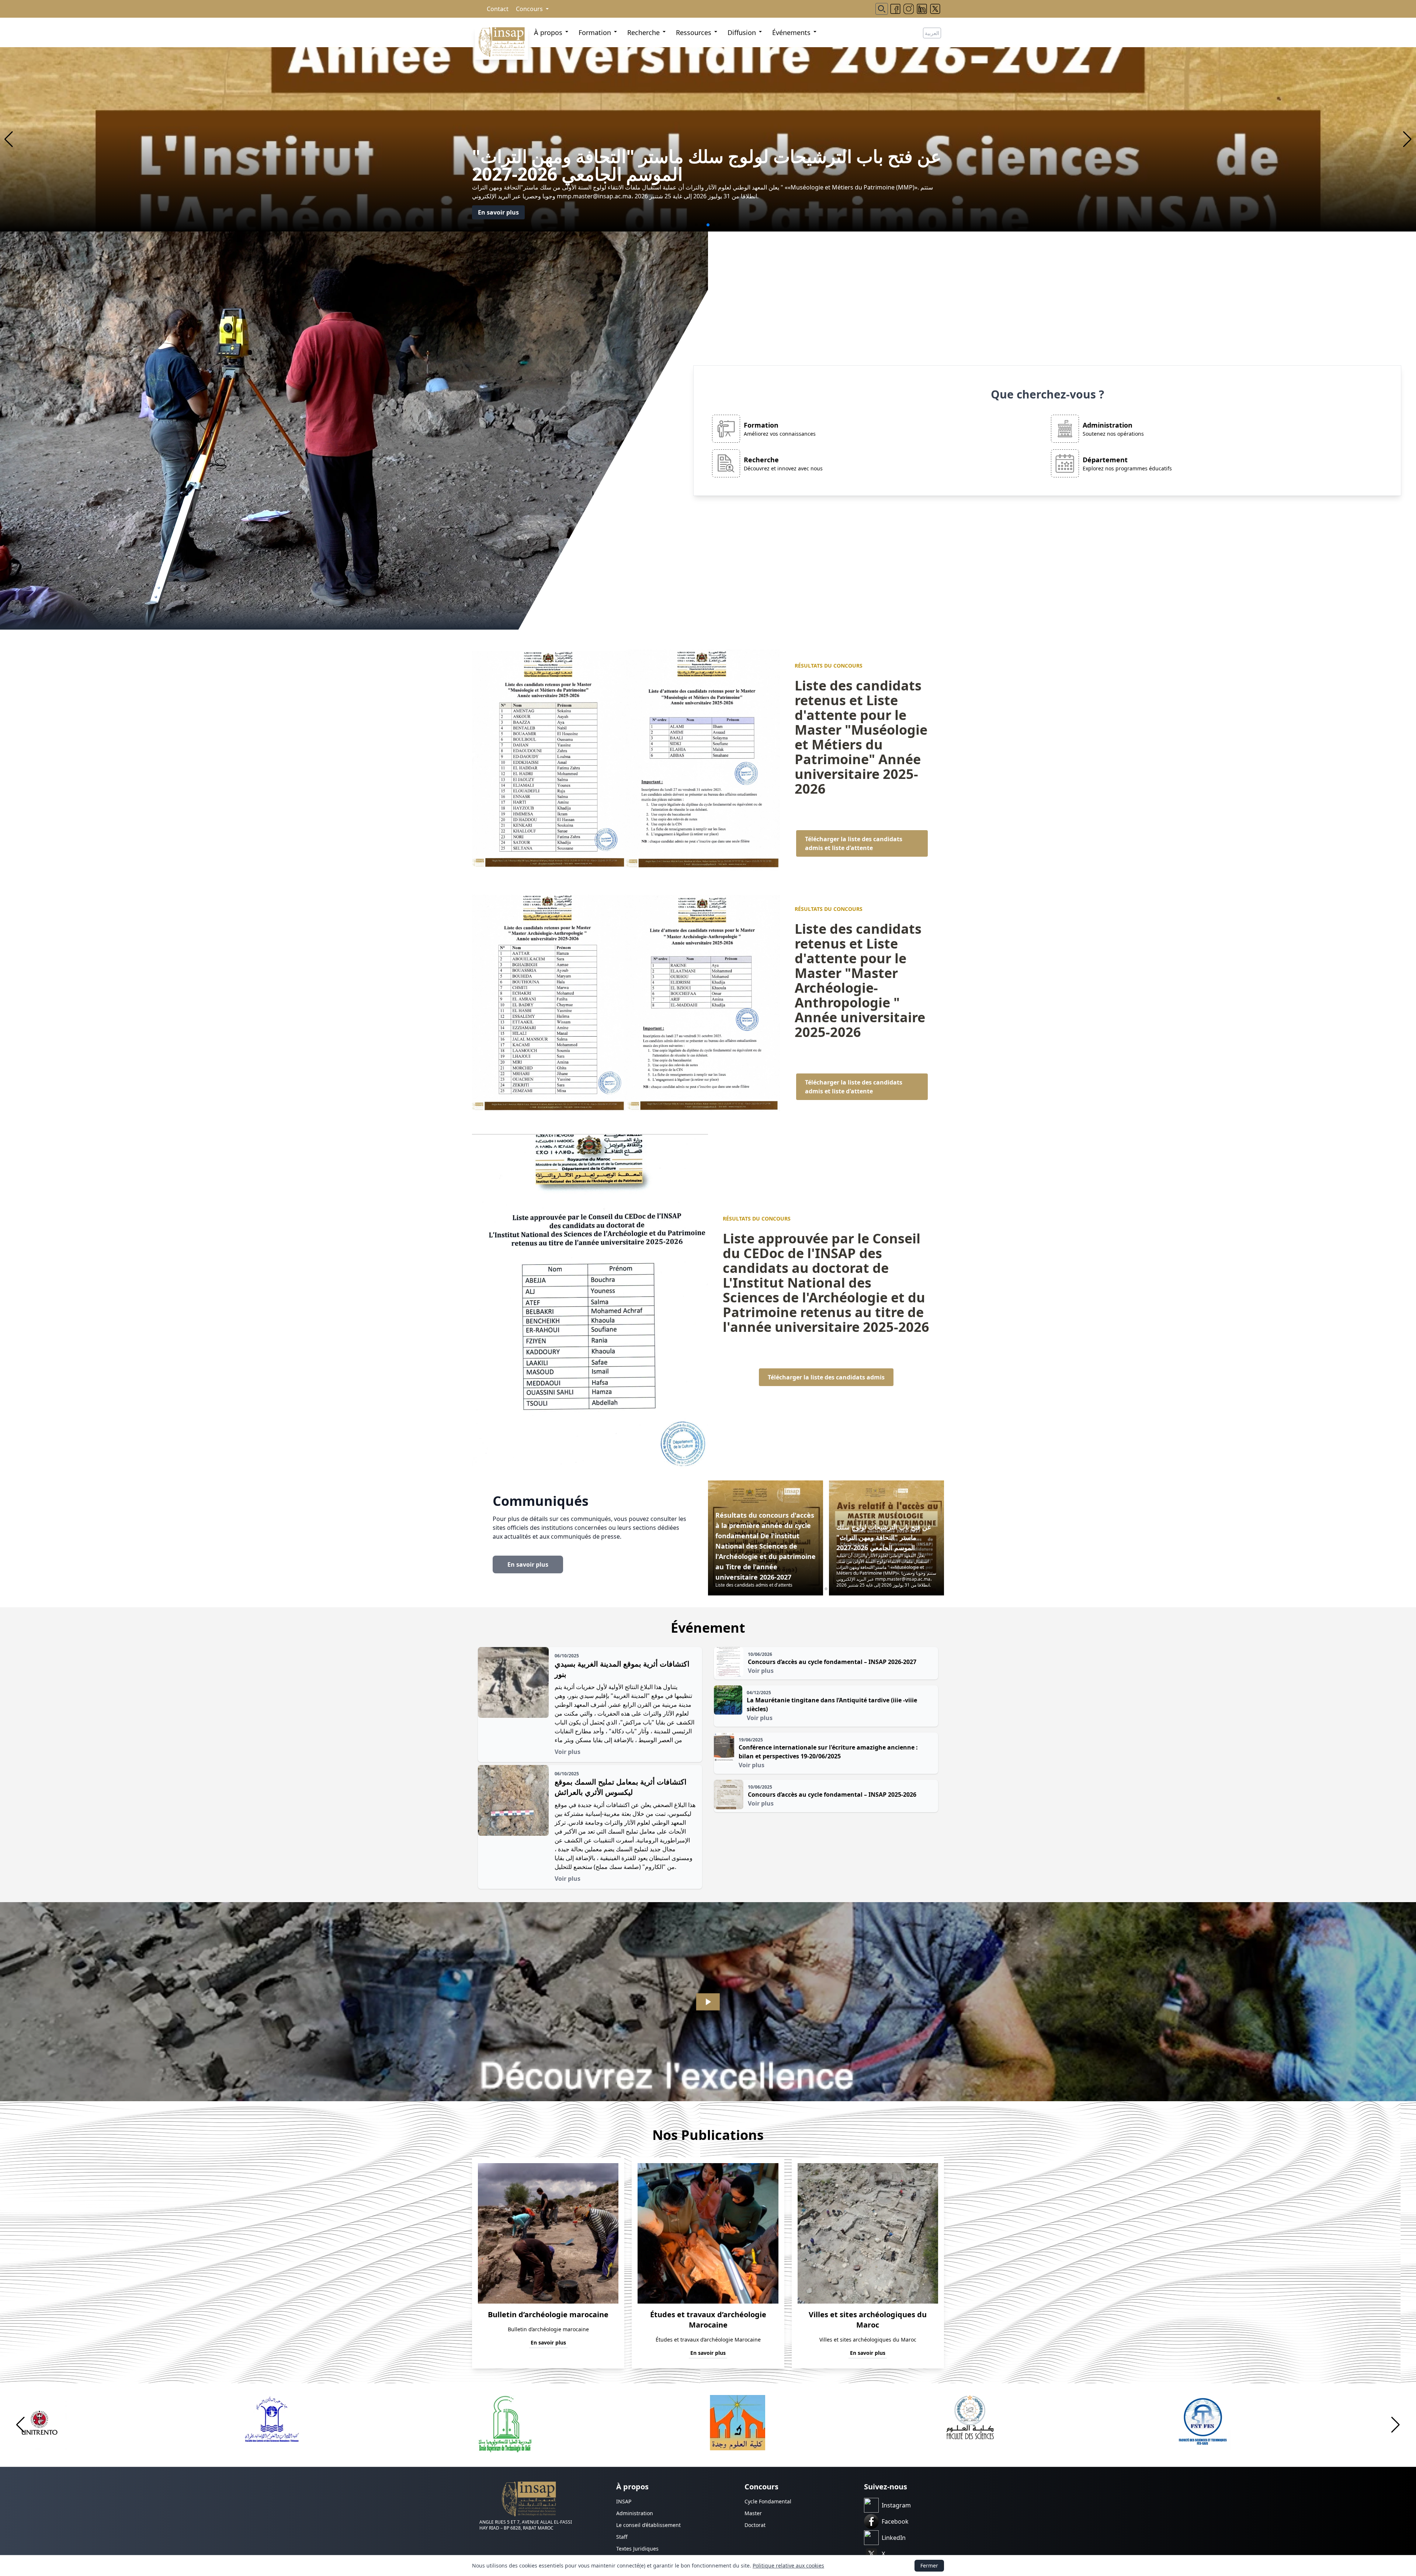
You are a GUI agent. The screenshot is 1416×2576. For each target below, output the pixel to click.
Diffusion (742, 32)
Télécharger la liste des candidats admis (826, 1377)
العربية (932, 33)
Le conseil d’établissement (648, 2525)
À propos (548, 32)
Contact (498, 9)
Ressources (694, 32)
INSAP (624, 2501)
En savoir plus (498, 212)
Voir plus (568, 1752)
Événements (791, 32)
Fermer (929, 2565)
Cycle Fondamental (768, 2501)
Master (753, 2513)
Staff (622, 2537)
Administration (635, 2513)
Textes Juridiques (637, 2549)
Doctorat (755, 2525)
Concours (529, 9)
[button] (9, 139)
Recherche (643, 32)
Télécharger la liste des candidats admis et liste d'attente (854, 843)
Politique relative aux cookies (788, 2565)
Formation (595, 32)
